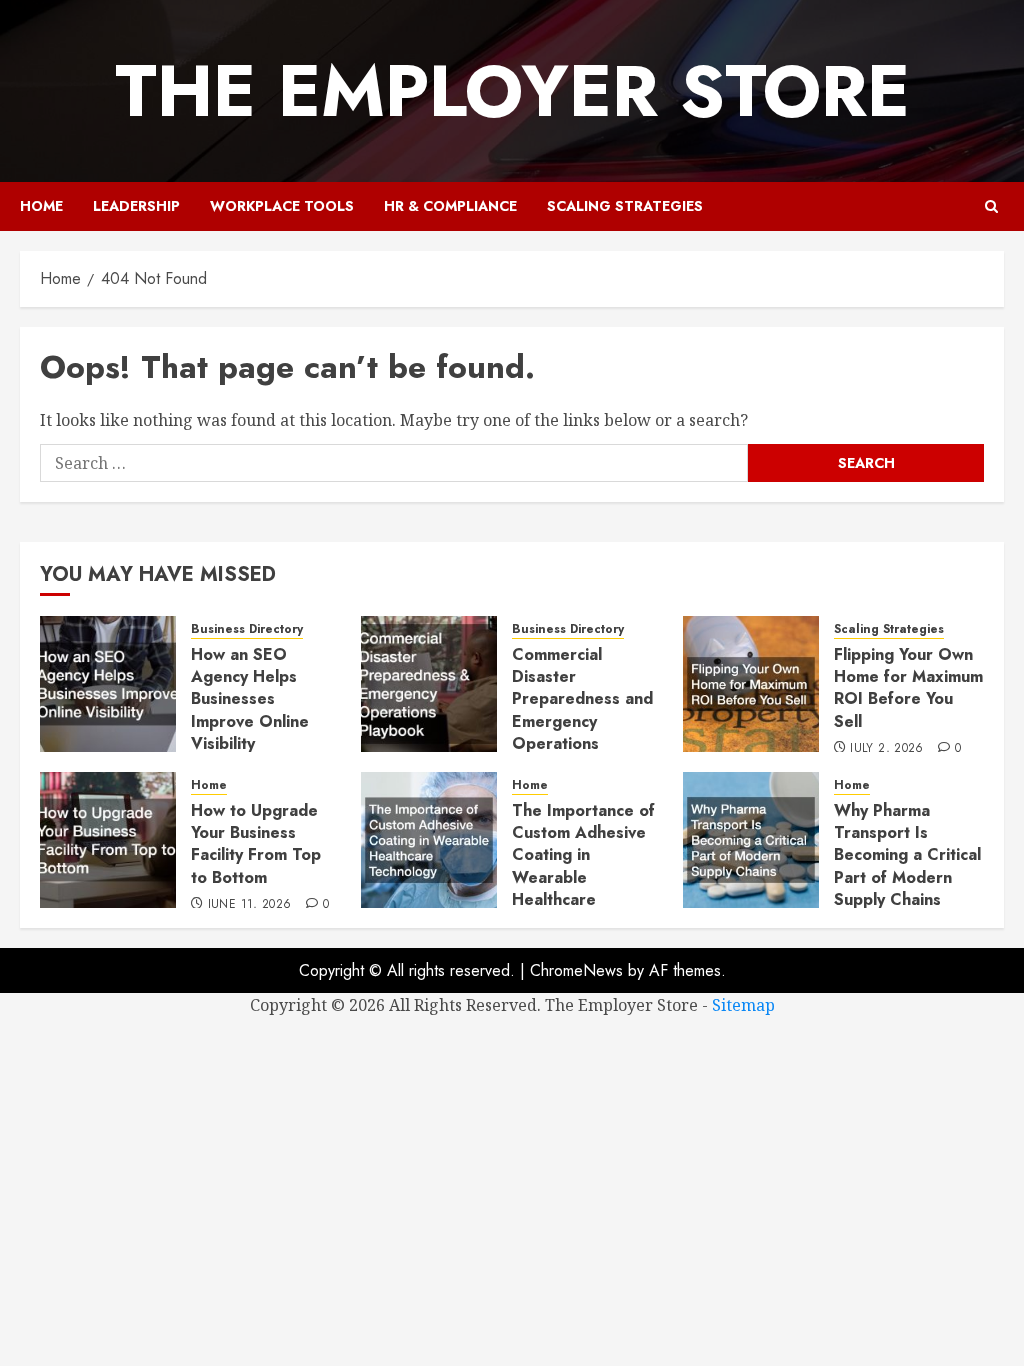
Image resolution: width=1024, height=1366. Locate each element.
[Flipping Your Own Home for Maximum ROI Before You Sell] (751, 684)
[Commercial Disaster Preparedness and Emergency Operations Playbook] (429, 684)
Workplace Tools (282, 206)
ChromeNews (576, 970)
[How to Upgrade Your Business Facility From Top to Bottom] (108, 840)
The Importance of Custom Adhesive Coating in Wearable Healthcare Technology (583, 866)
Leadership (136, 206)
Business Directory (247, 629)
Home (41, 206)
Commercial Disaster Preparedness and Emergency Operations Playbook (582, 710)
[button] (991, 206)
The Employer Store (512, 91)
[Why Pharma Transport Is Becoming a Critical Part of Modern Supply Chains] (751, 840)
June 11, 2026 (250, 905)
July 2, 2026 (886, 749)
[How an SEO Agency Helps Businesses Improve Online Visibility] (108, 684)
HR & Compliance (450, 206)
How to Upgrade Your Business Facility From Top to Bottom (256, 844)
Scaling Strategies (625, 206)
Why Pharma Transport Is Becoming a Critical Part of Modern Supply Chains (907, 855)
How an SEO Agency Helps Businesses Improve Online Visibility (250, 699)
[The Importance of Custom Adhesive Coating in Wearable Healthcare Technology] (429, 840)
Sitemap (743, 1005)
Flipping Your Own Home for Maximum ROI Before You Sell (908, 688)
